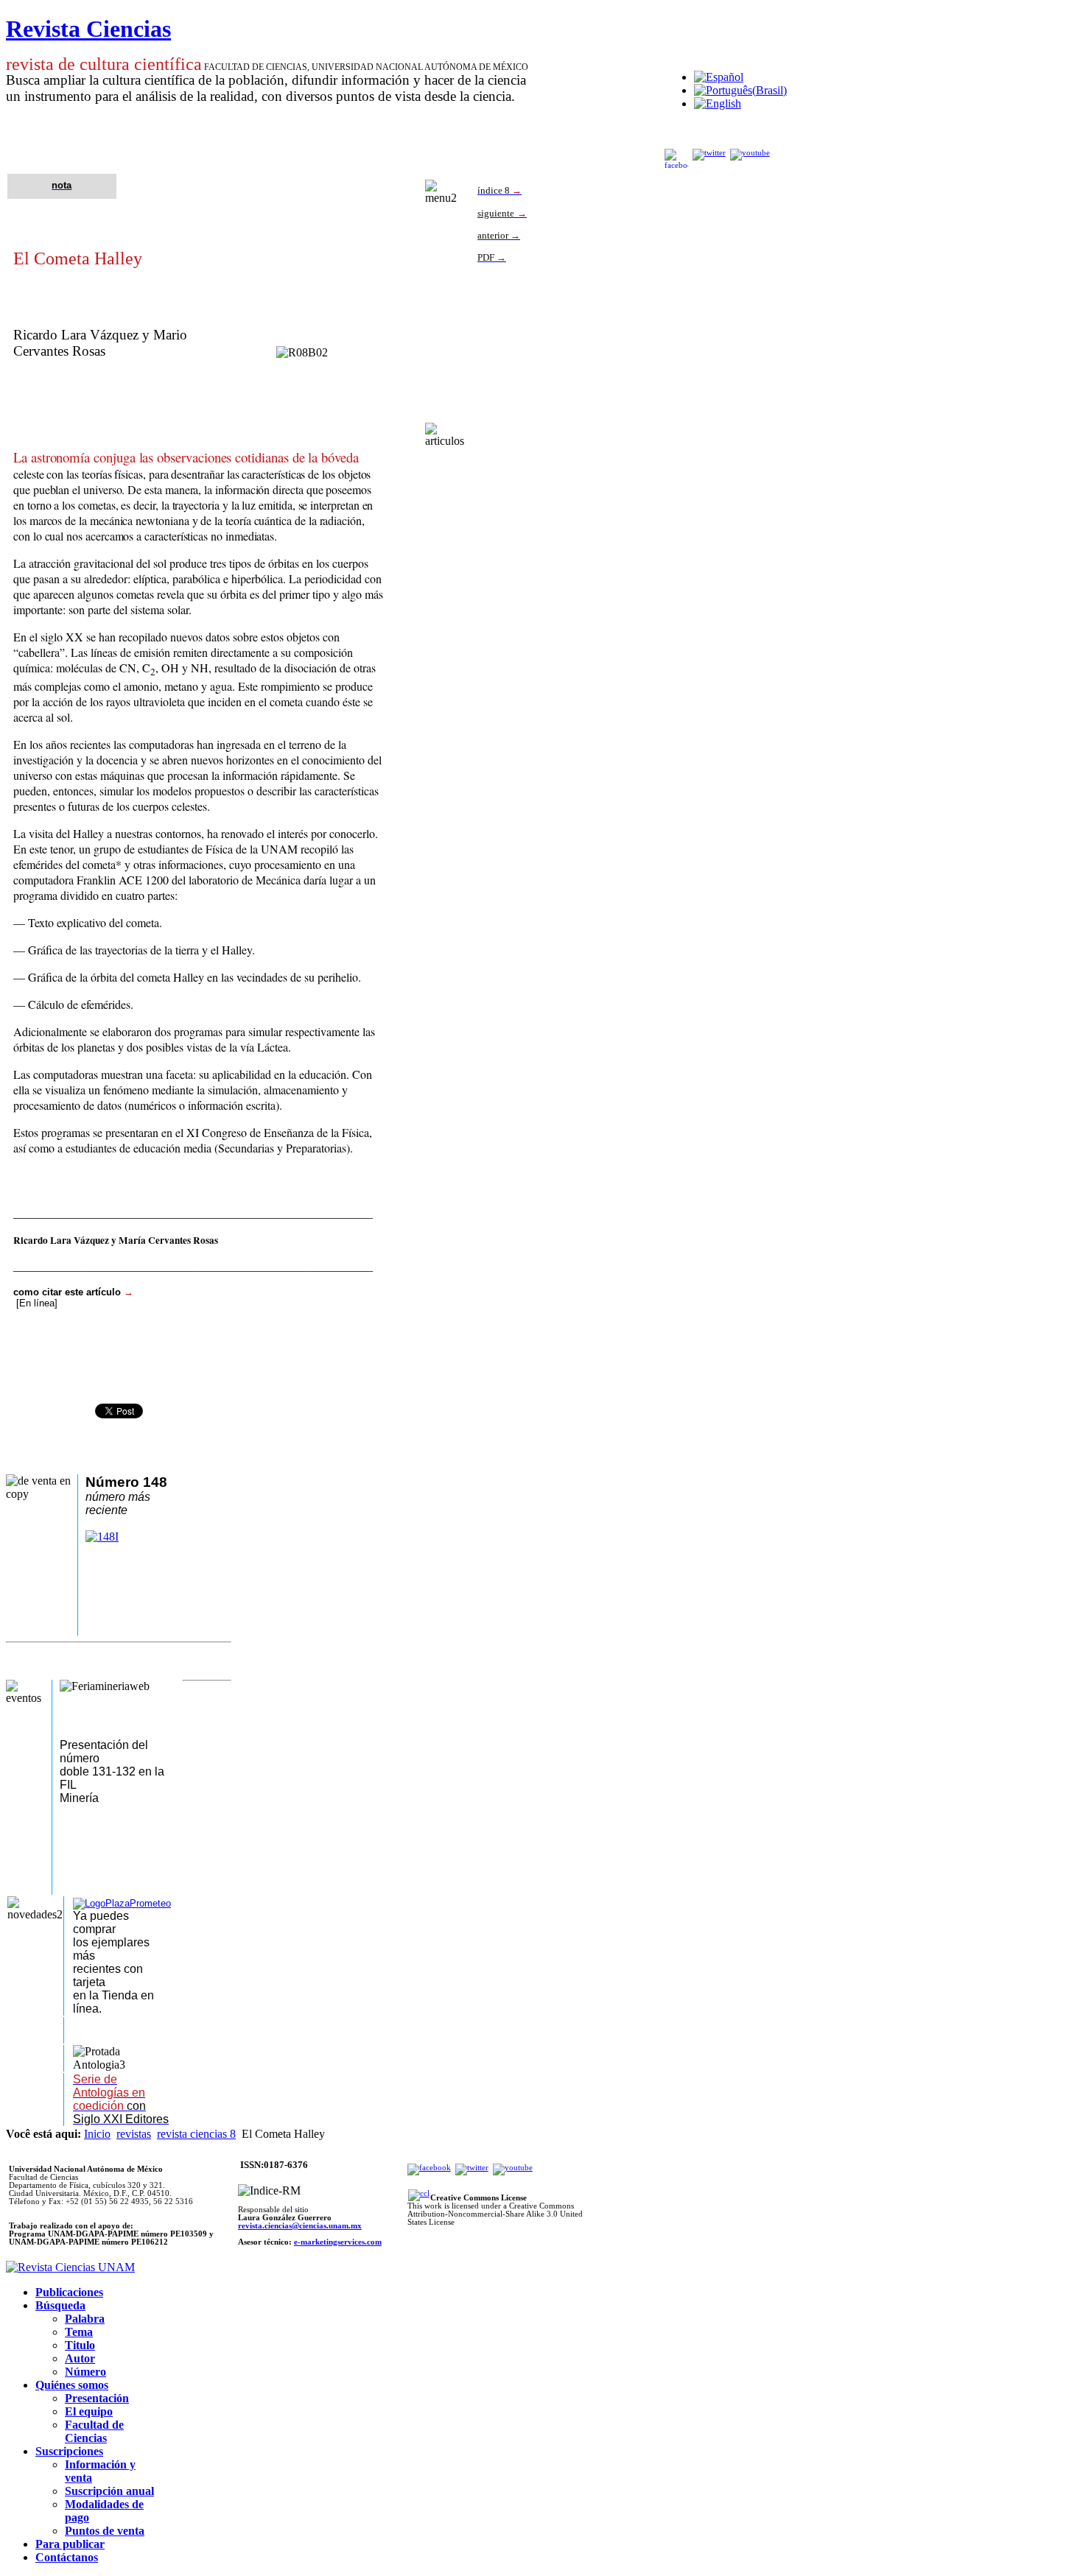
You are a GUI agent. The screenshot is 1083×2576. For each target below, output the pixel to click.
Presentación (97, 2398)
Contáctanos (67, 2557)
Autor (80, 2358)
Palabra (85, 2319)
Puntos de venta (105, 2531)
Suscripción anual (109, 2491)
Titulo (80, 2345)
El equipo (89, 2411)
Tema (79, 2332)
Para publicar (70, 2544)
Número (85, 2372)
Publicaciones (69, 2292)
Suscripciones (69, 2451)
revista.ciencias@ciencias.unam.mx (300, 2226)
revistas (134, 2134)
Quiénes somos (72, 2385)
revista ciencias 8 (196, 2134)
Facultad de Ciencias (94, 2431)
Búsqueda (60, 2305)
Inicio (97, 2134)
